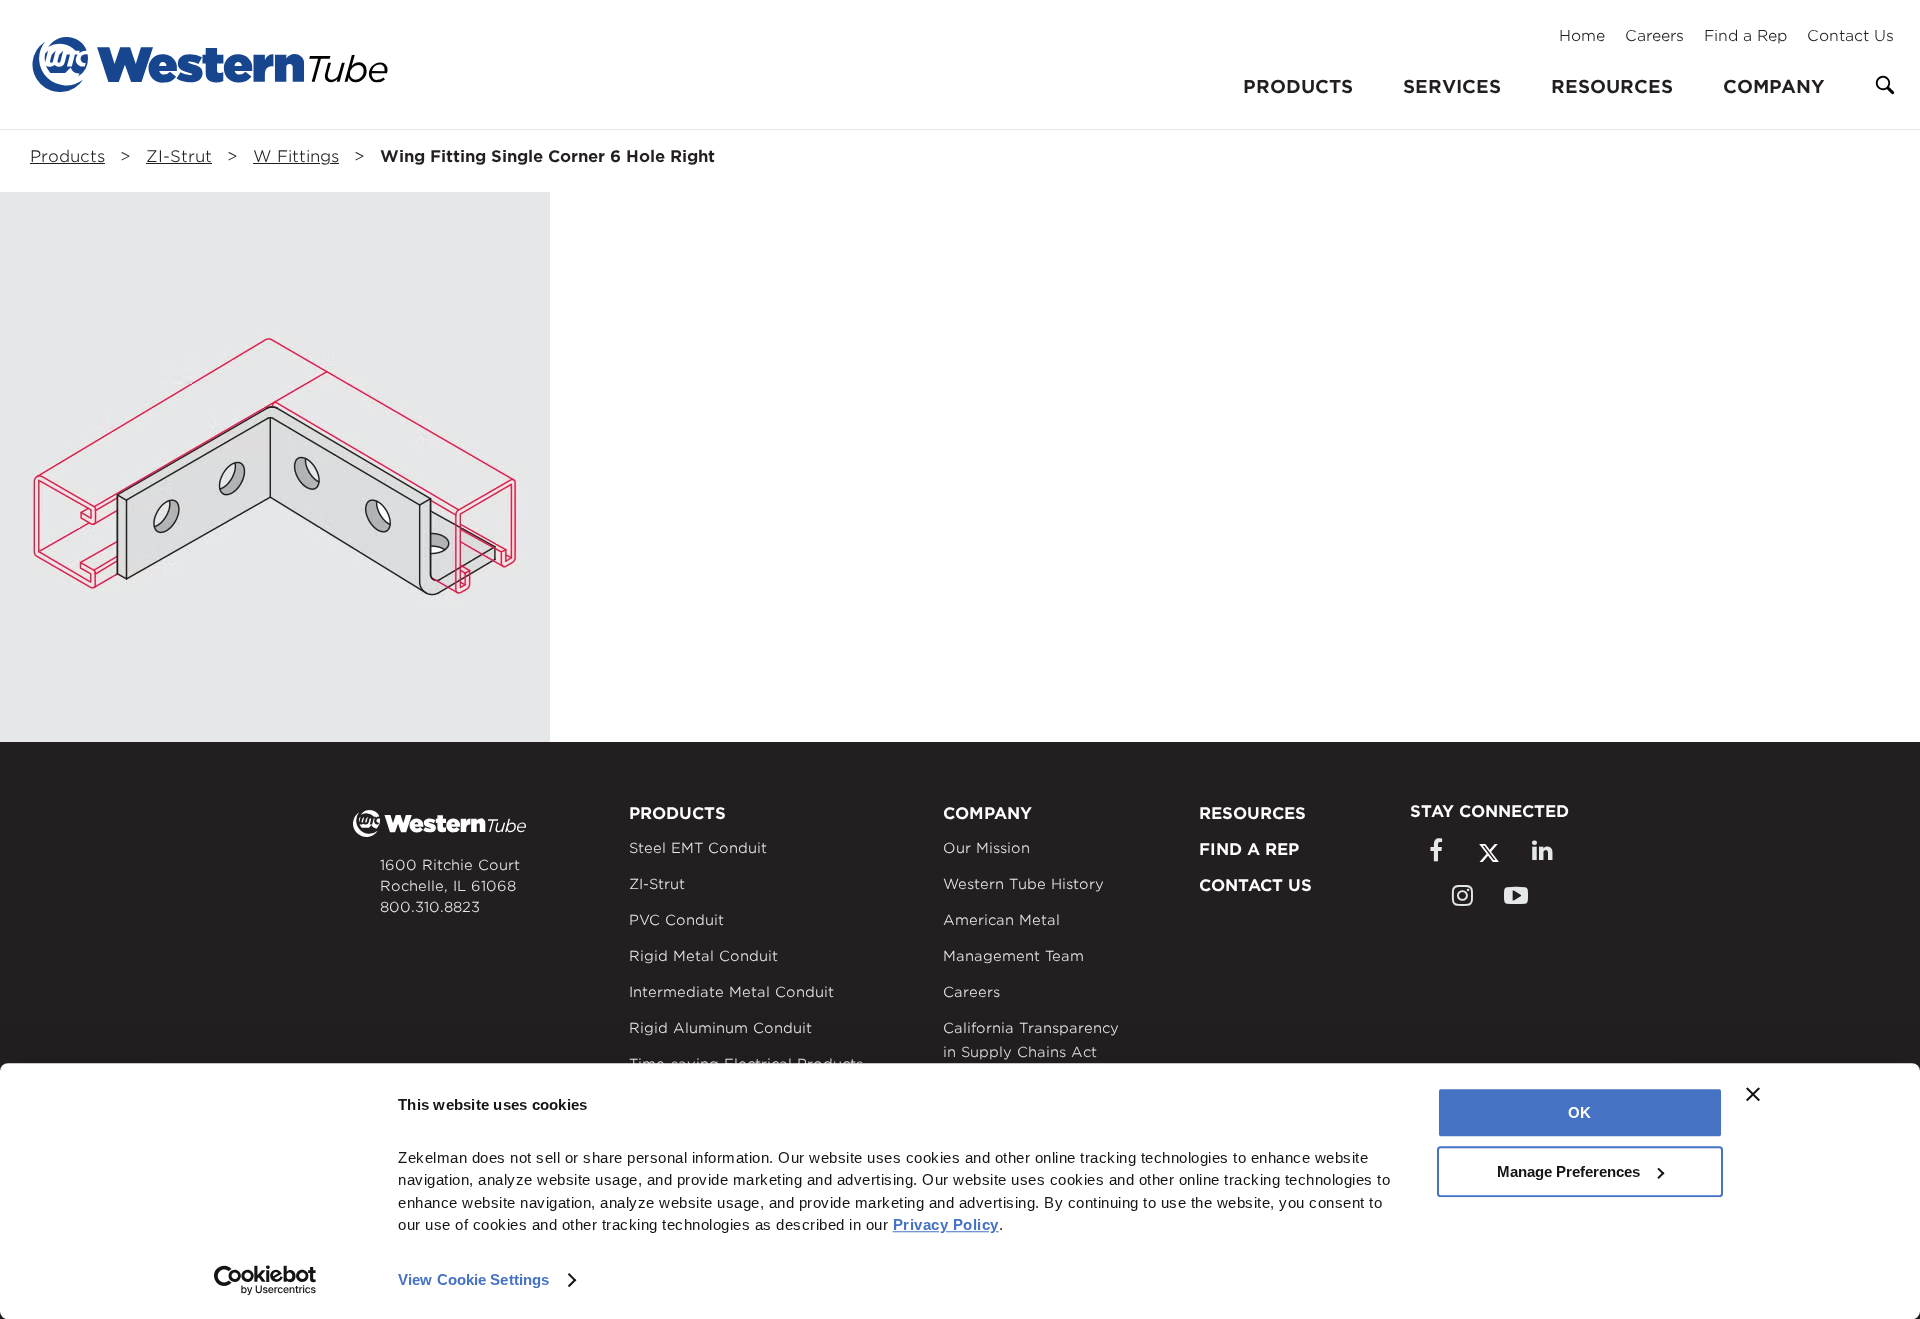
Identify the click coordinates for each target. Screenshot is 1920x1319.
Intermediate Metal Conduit (731, 992)
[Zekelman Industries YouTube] (1516, 895)
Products (67, 156)
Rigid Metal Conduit (703, 956)
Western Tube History (1023, 884)
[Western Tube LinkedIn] (1542, 850)
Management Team (1013, 956)
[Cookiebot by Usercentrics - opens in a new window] (265, 1280)
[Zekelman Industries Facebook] (1435, 850)
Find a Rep (1745, 36)
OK (1579, 1112)
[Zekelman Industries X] (1489, 852)
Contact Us (1850, 36)
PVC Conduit (676, 920)
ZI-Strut (179, 156)
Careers (1654, 36)
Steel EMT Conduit (698, 848)
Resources (1612, 86)
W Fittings (296, 156)
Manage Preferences (1568, 1171)
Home (1582, 36)
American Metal (1001, 920)
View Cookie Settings (473, 1279)
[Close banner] (1753, 1094)
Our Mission (986, 848)
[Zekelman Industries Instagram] (1462, 895)
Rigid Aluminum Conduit (720, 1028)
